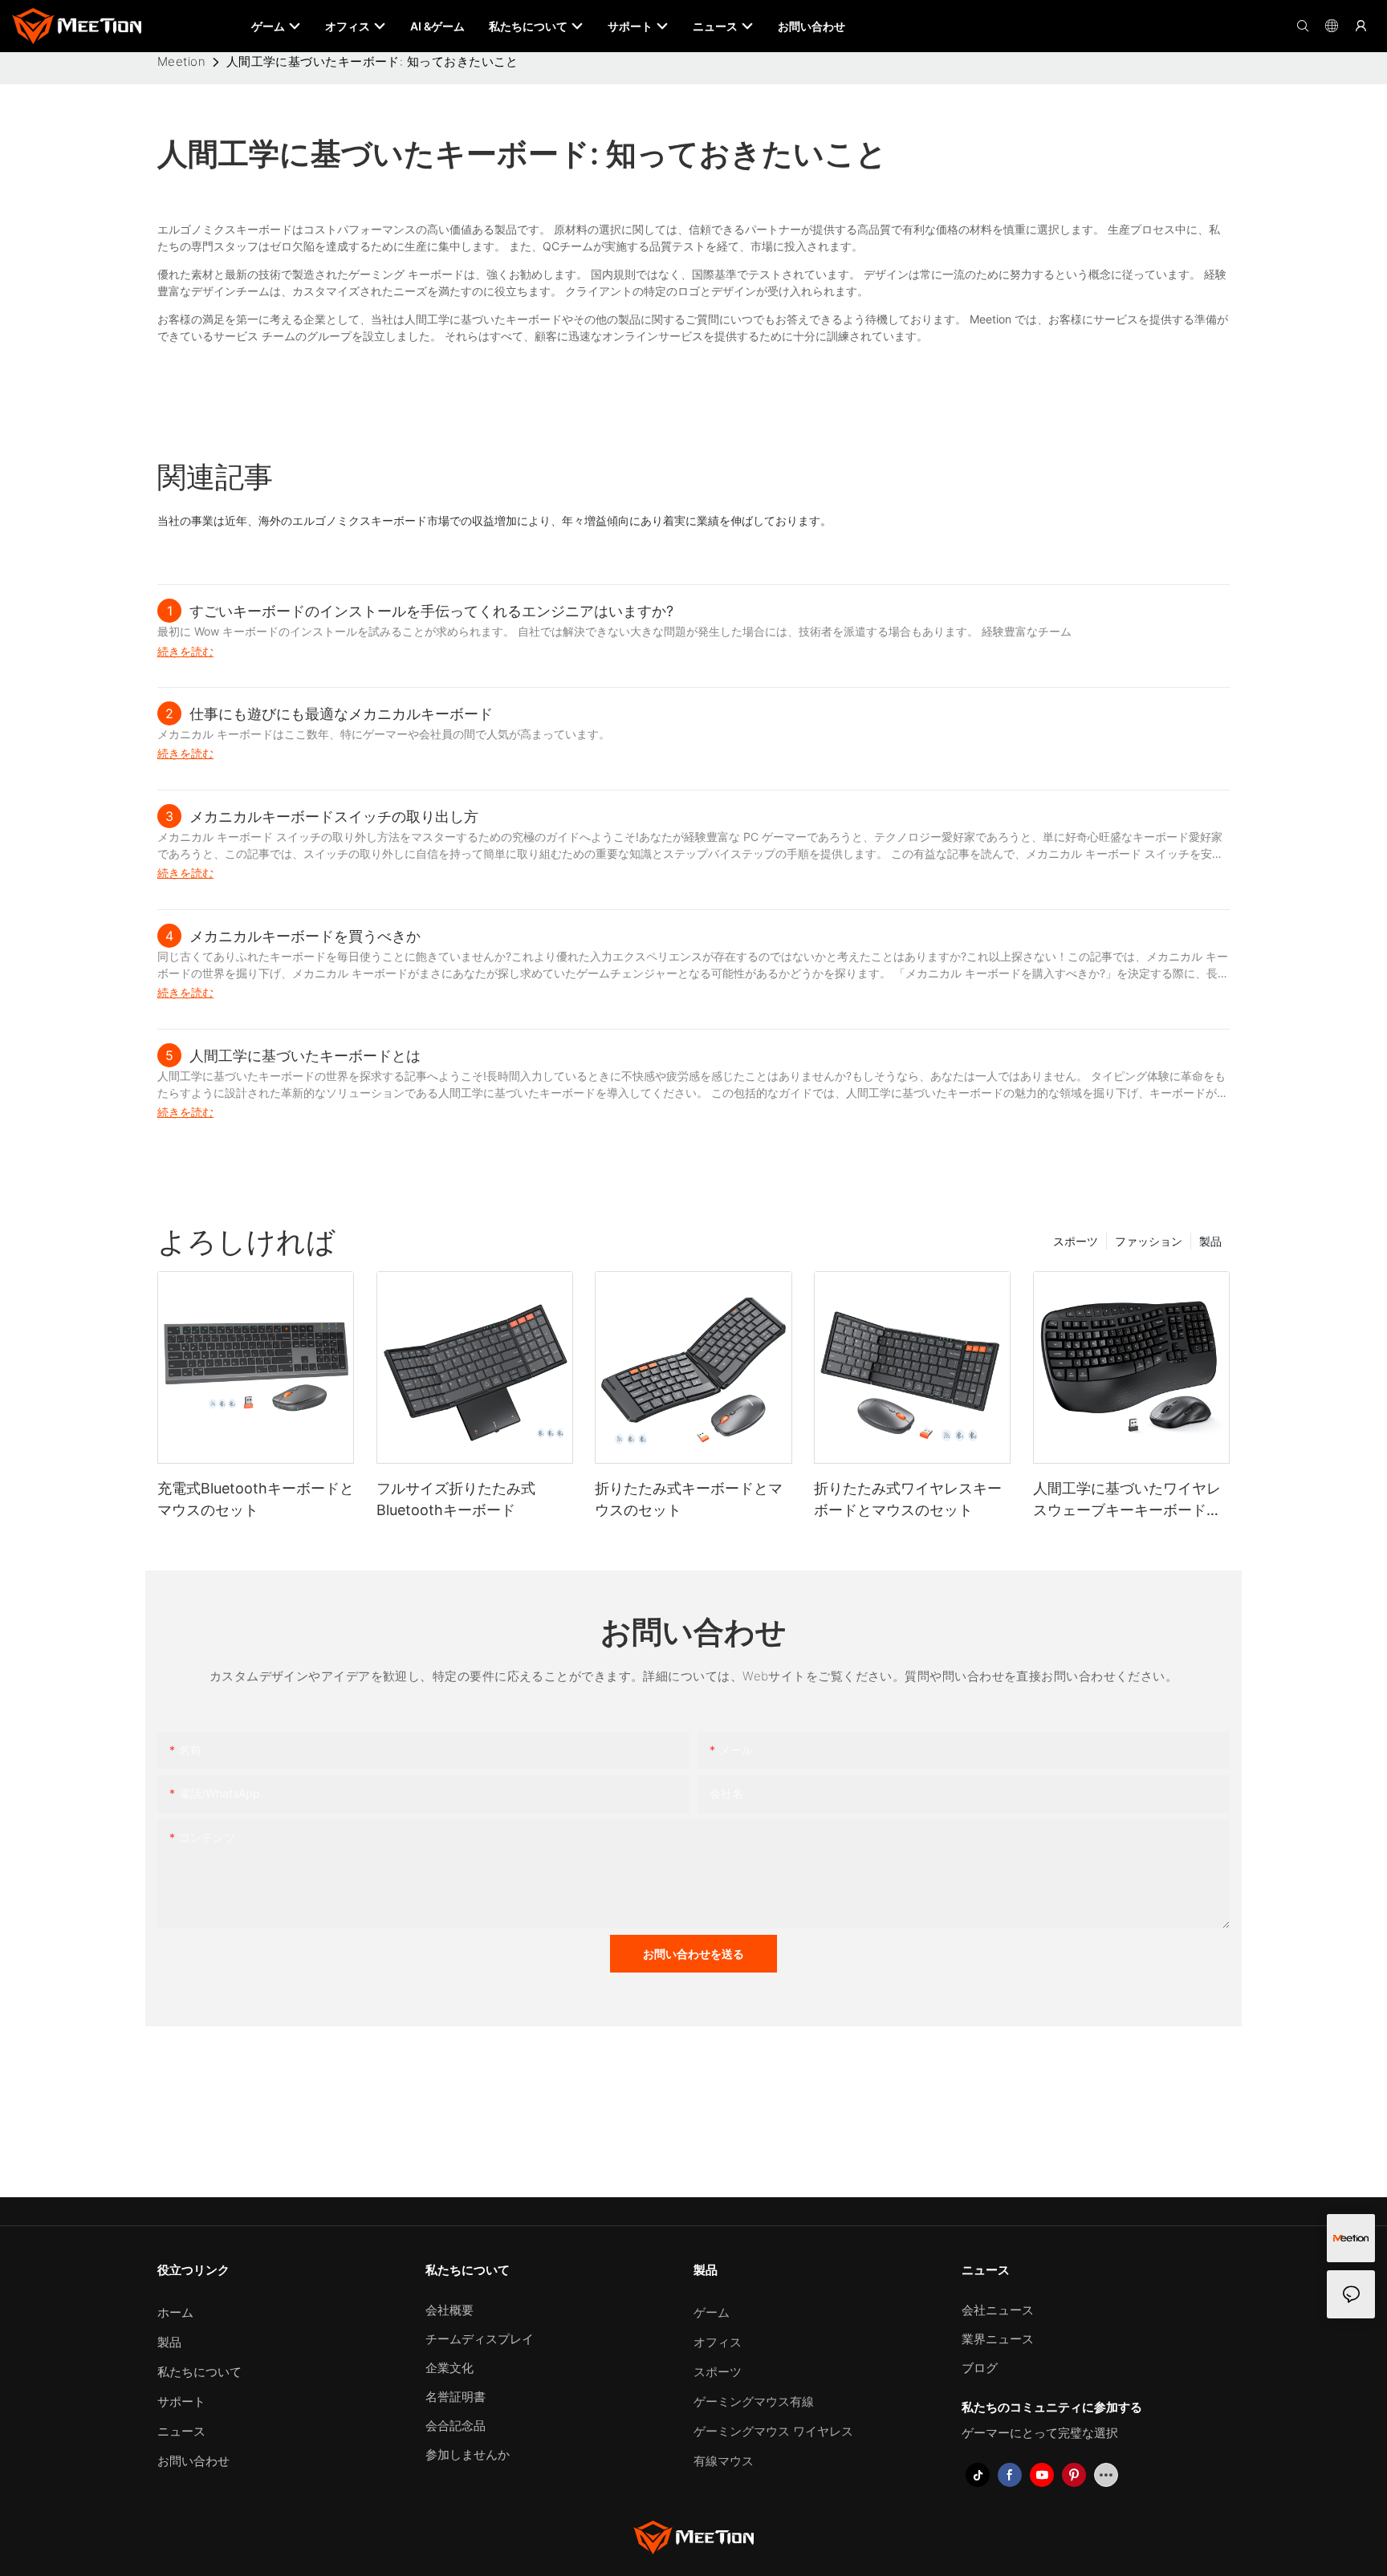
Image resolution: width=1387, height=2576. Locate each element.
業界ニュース (998, 2339)
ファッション (1149, 1241)
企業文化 (449, 2368)
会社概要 (449, 2310)
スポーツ (1076, 1241)
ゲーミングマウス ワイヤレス (773, 2431)
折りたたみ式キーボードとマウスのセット (689, 1499)
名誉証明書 (456, 2397)
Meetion (181, 61)
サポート (181, 2401)
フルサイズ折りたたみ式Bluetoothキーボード (456, 1499)
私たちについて (199, 2372)
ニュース (181, 2431)
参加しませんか (468, 2454)
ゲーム (712, 2312)
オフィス (718, 2342)
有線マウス (724, 2461)
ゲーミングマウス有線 (754, 2401)
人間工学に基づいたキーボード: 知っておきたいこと (372, 61)
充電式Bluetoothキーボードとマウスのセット (256, 1499)
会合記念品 (456, 2426)
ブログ (980, 2368)
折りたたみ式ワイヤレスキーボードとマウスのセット (908, 1499)
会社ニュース (998, 2310)
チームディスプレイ (480, 2339)
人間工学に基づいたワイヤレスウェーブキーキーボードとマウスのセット (1127, 1500)
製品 (1210, 1241)
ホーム (175, 2312)
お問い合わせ (193, 2461)
